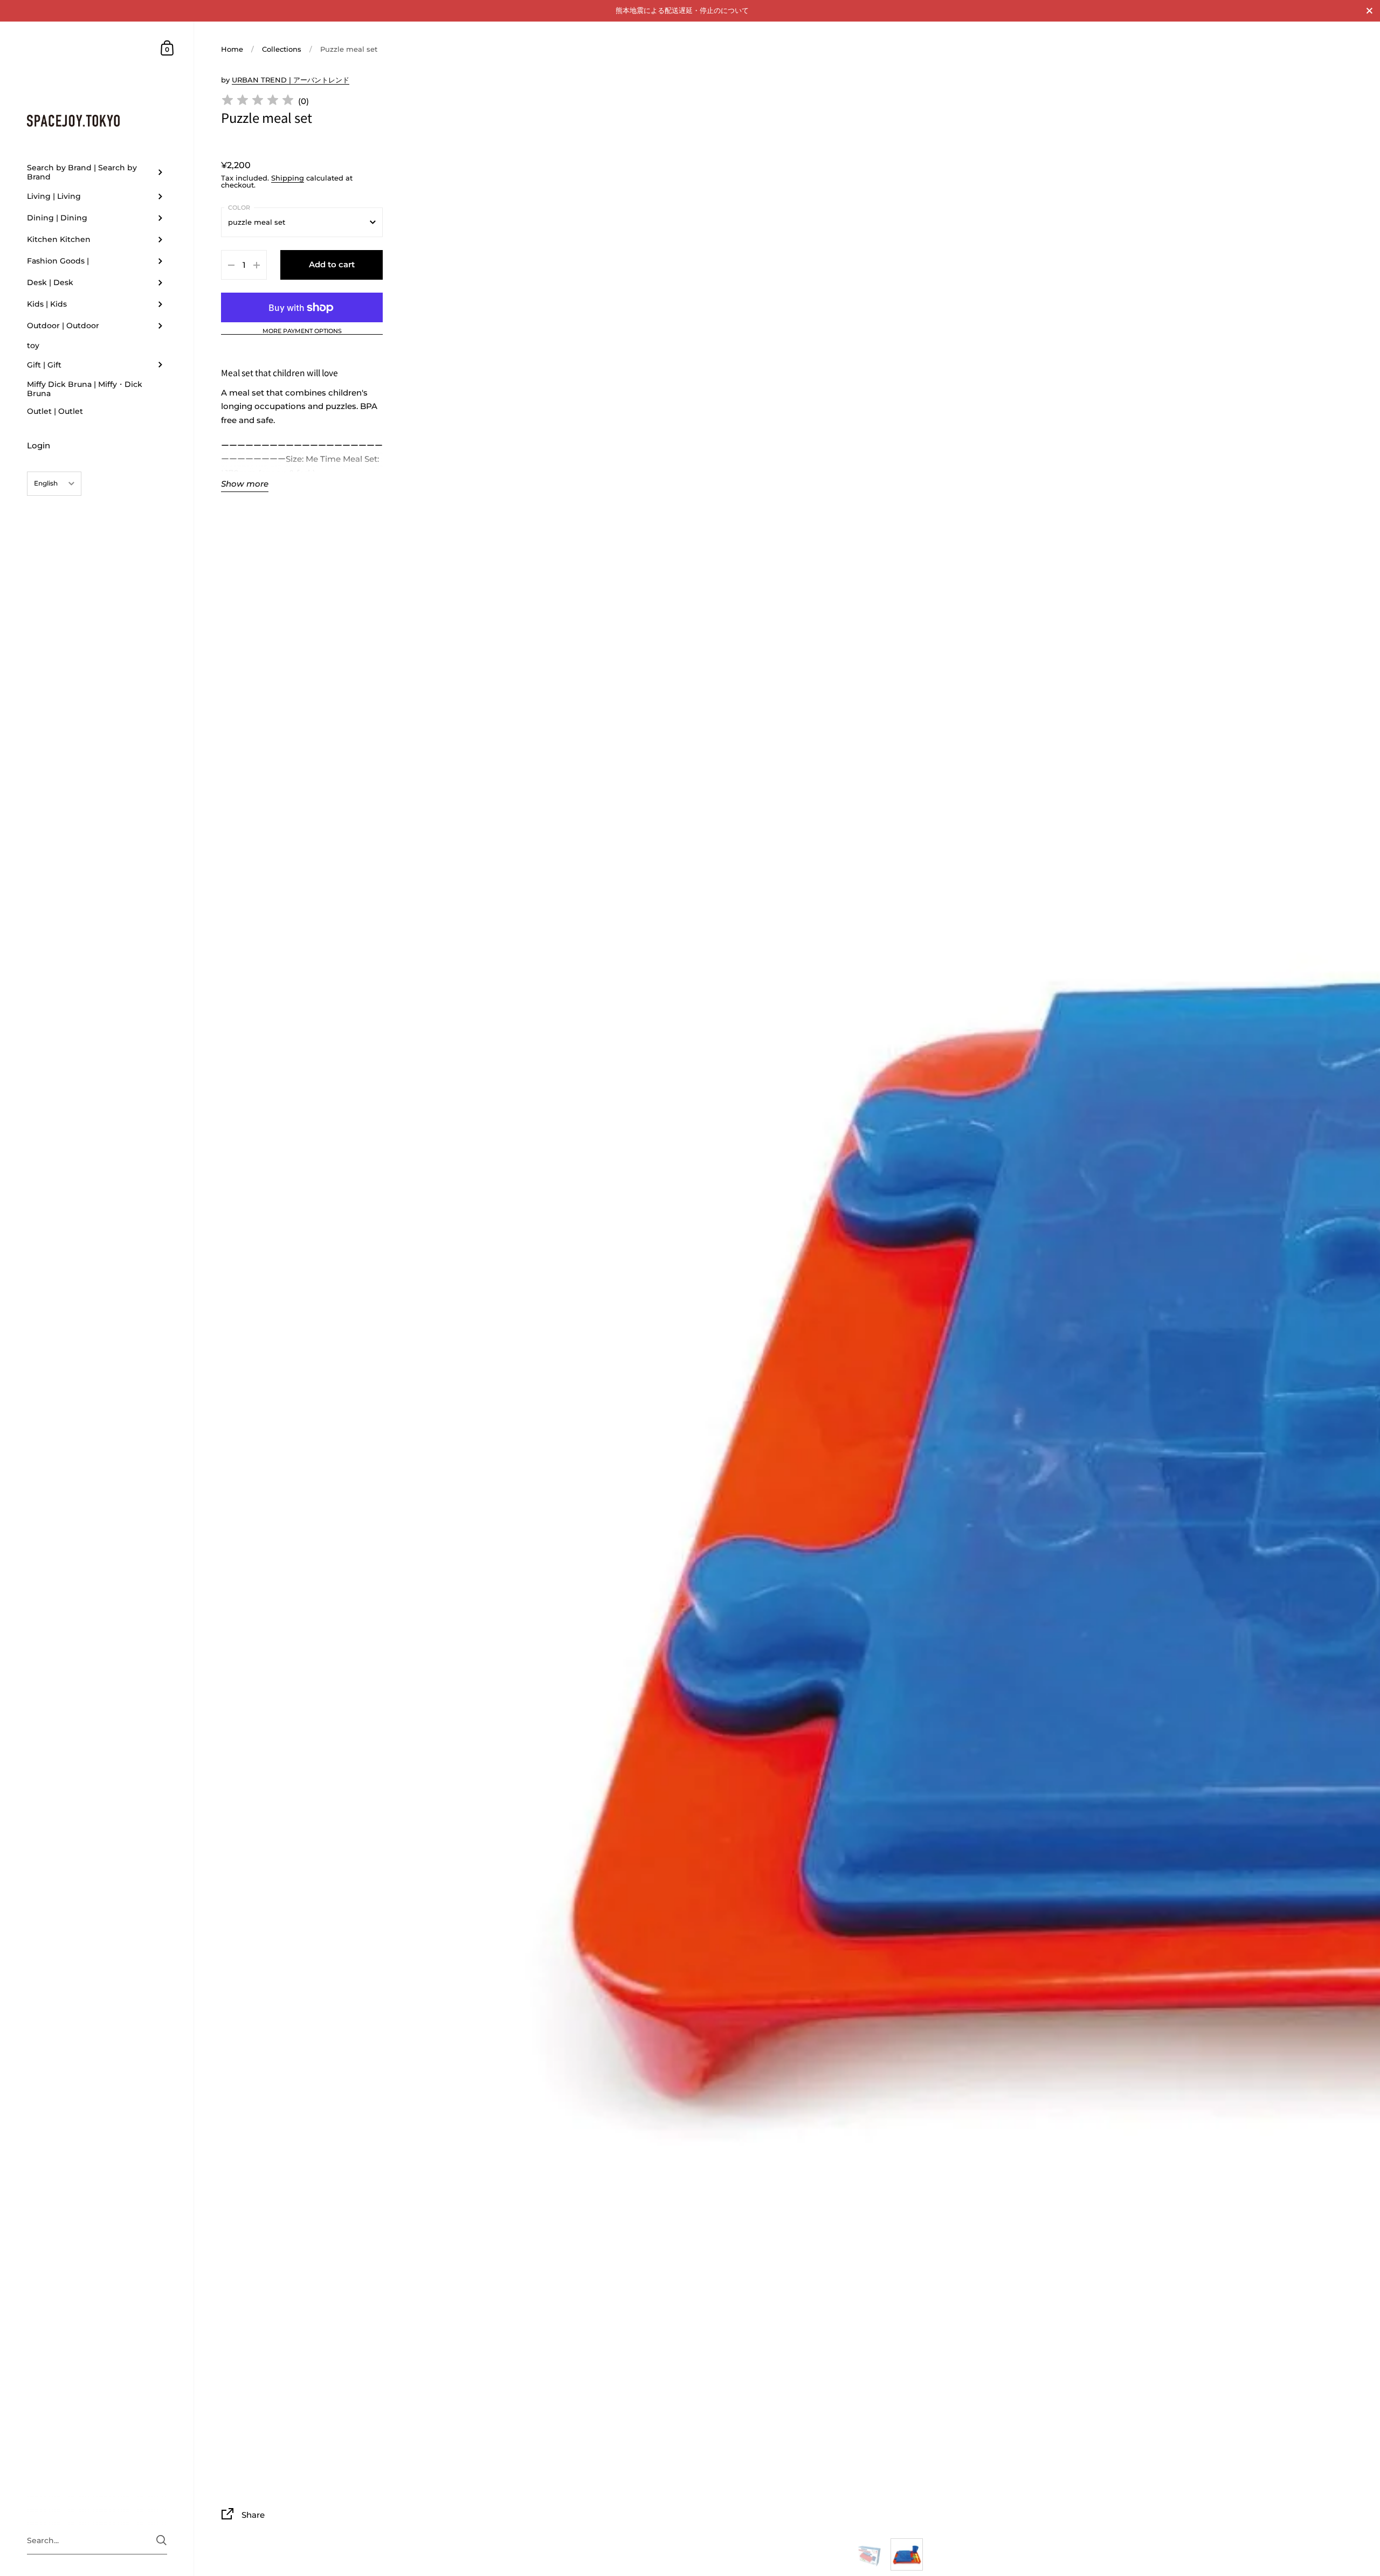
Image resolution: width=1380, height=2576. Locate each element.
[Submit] (161, 2540)
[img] (258, 102)
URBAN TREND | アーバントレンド (291, 80)
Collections (282, 49)
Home (232, 49)
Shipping (288, 178)
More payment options (302, 331)
